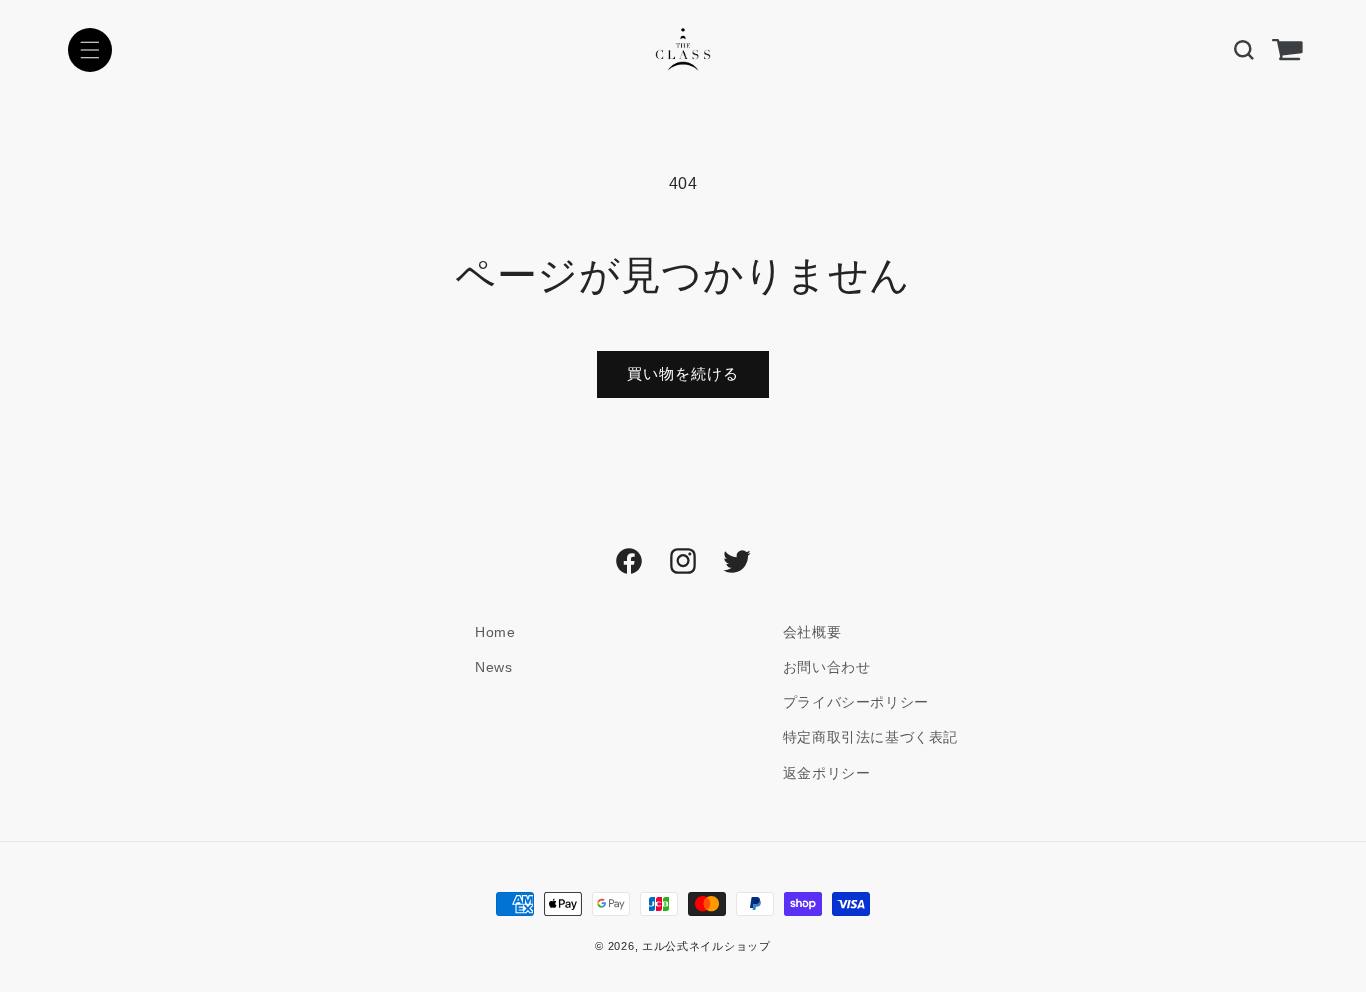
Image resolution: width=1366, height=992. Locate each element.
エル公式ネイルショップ (706, 946)
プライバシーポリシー (856, 702)
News (493, 667)
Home (495, 632)
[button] (90, 50)
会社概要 (812, 632)
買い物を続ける (683, 373)
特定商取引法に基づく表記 (870, 737)
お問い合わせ (827, 667)
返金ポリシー (827, 773)
